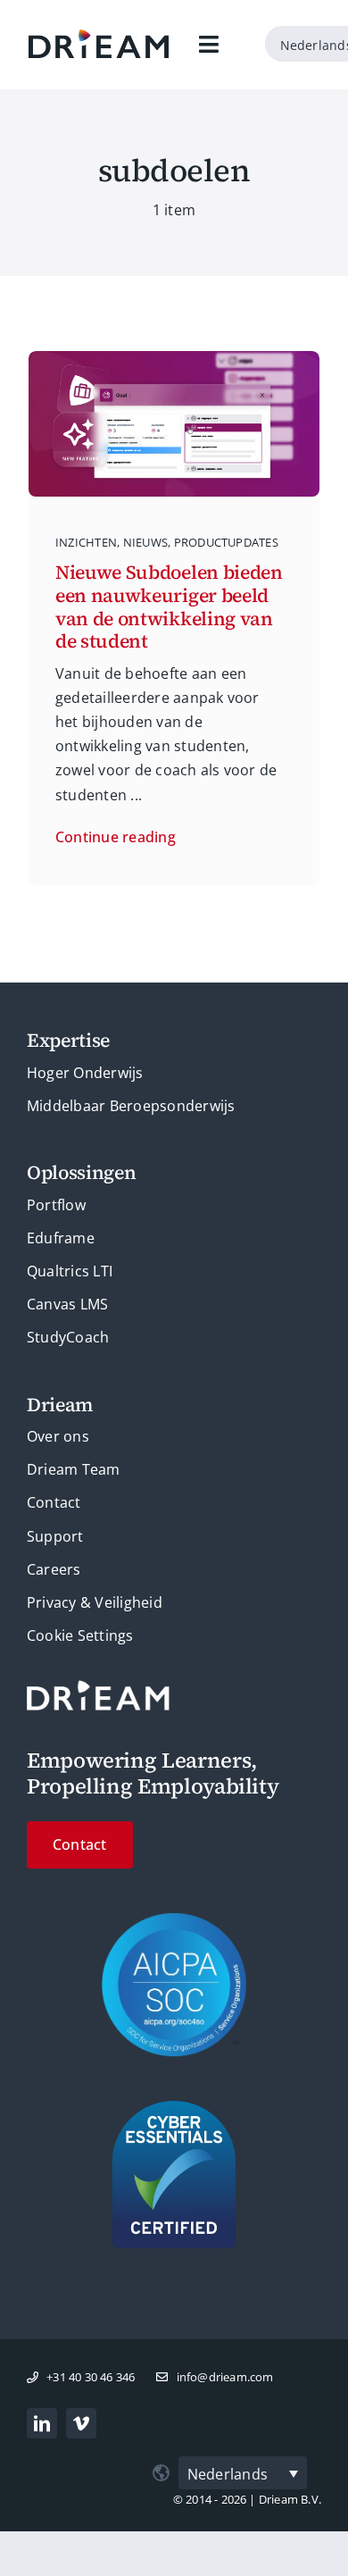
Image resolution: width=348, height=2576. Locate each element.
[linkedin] (42, 2423)
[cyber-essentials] (174, 2108)
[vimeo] (81, 2423)
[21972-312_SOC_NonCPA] (174, 1919)
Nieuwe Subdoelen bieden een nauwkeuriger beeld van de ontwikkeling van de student (169, 606)
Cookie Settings (80, 1635)
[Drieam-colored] (99, 37)
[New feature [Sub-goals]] (174, 358)
